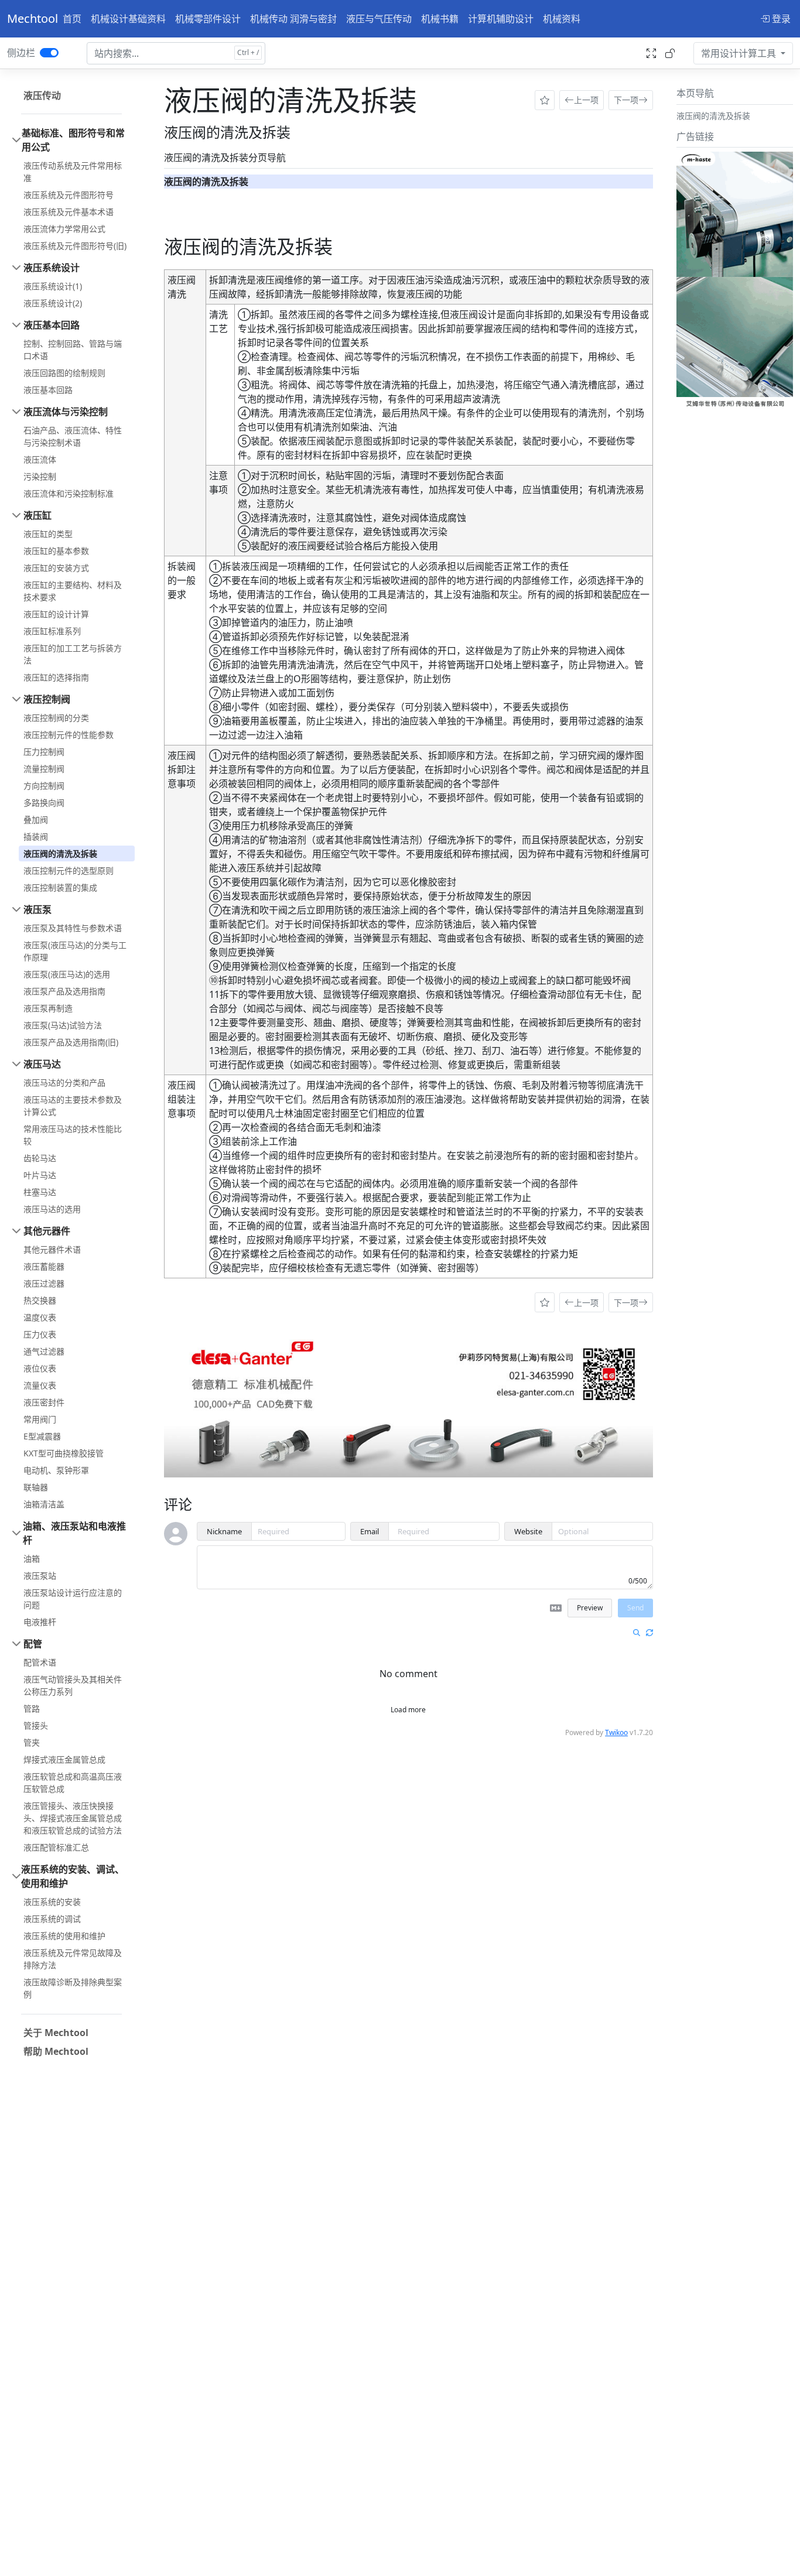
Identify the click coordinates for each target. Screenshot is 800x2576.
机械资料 (562, 19)
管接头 (36, 1725)
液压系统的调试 (52, 1919)
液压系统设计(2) (53, 303)
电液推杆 (40, 1622)
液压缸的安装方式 (56, 568)
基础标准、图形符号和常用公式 (73, 140)
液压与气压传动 (379, 19)
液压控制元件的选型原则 (69, 870)
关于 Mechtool (56, 2033)
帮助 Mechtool (56, 2051)
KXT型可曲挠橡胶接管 (64, 1453)
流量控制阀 (44, 769)
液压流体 (40, 459)
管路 (32, 1708)
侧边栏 (21, 53)
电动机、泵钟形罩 (56, 1470)
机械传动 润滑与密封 (293, 19)
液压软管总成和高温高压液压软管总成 (73, 1783)
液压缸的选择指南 (56, 677)
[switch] (49, 53)
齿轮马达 (40, 1158)
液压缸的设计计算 (56, 614)
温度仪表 (40, 1317)
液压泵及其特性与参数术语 (73, 928)
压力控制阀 (44, 752)
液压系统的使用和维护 (64, 1936)
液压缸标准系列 (52, 631)
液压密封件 (44, 1402)
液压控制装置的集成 (60, 887)
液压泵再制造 (48, 1008)
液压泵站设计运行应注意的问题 (73, 1599)
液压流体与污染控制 (66, 412)
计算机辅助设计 (501, 19)
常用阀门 (40, 1419)
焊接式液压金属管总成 (64, 1759)
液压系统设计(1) (53, 286)
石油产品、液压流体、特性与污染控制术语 (73, 436)
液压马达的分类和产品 (64, 1082)
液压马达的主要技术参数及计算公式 (73, 1106)
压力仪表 (40, 1334)
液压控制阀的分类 (56, 718)
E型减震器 (42, 1436)
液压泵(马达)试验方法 (63, 1025)
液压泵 (37, 909)
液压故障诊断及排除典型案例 (73, 1988)
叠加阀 (36, 820)
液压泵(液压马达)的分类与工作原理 (75, 951)
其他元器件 (47, 1231)
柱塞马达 (40, 1192)
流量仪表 (40, 1385)
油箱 (32, 1559)
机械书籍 (440, 19)
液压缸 (37, 515)
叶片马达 (40, 1175)
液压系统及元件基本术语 (69, 212)
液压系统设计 (52, 268)
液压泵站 (40, 1576)
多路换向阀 (44, 803)
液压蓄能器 (44, 1266)
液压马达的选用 (52, 1209)
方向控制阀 (44, 786)
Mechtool (33, 18)
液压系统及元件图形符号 (69, 195)
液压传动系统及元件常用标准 (73, 172)
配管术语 (40, 1662)
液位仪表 (40, 1368)
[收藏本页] (545, 100)
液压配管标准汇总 (56, 1847)
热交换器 (40, 1300)
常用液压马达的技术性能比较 (73, 1135)
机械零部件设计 (208, 19)
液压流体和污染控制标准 (69, 493)
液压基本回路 (52, 325)
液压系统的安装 (52, 1902)
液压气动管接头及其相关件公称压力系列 (73, 1685)
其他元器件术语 (52, 1249)
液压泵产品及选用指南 (64, 991)
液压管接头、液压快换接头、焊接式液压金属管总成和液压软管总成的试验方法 (73, 1818)
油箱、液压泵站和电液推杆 (74, 1533)
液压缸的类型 (48, 534)
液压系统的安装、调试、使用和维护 (73, 1876)
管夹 (32, 1742)
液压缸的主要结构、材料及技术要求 (73, 591)
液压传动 (42, 95)
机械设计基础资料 (128, 19)
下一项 (626, 100)
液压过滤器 (44, 1283)
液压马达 (42, 1064)
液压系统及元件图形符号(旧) (75, 246)
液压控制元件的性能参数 (69, 735)
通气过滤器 (44, 1351)
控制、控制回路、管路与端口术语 (73, 350)
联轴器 (36, 1487)
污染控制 (40, 476)
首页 (72, 19)
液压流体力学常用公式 (64, 229)
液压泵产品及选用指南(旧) (71, 1042)
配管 (33, 1644)
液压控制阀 (47, 699)
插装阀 (36, 837)
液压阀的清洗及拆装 (60, 853)
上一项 (586, 100)
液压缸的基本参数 (56, 551)
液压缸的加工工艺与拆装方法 (73, 654)
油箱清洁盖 (44, 1504)
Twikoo (616, 1732)
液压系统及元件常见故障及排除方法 (73, 1959)
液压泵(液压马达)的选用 (67, 974)
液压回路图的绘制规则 (64, 373)
